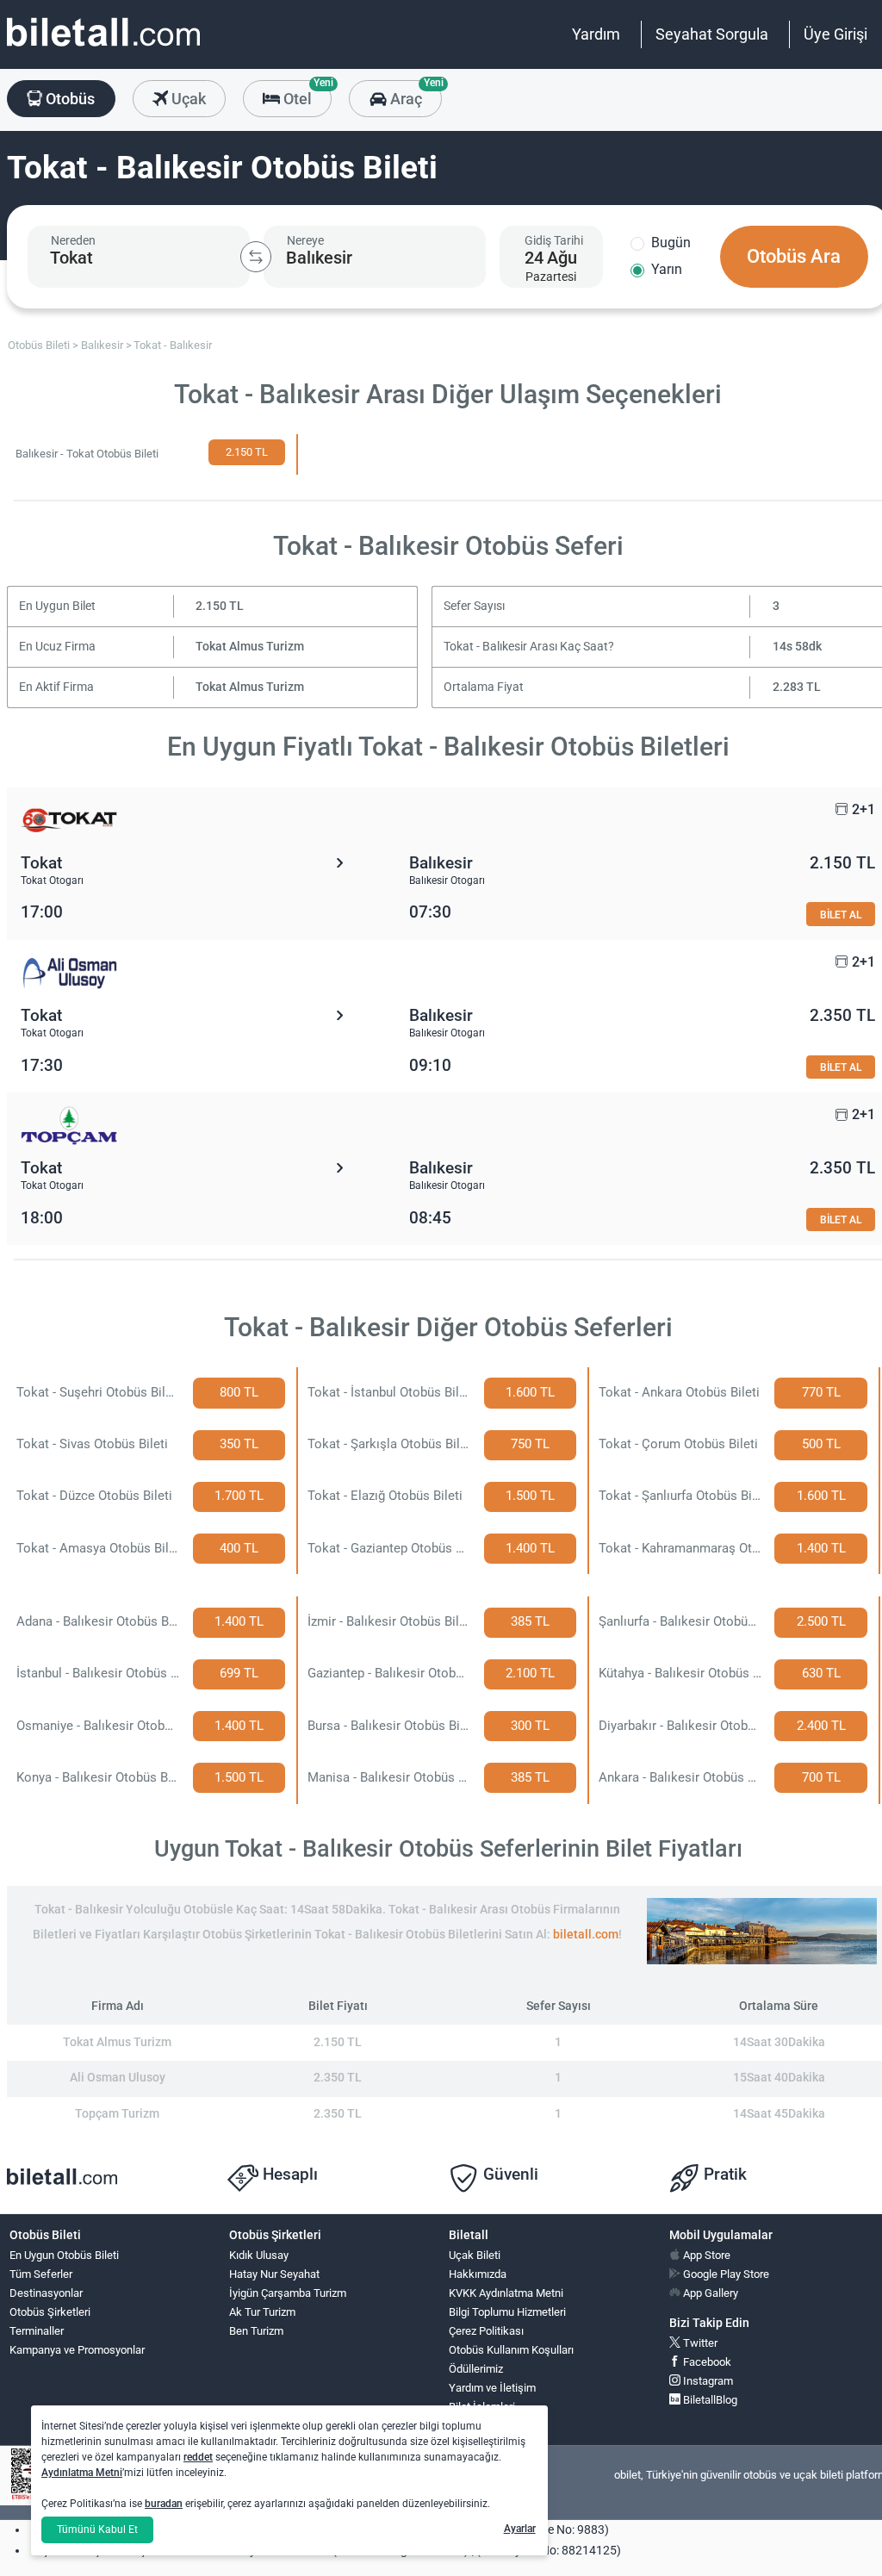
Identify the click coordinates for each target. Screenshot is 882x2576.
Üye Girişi (835, 34)
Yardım (596, 34)
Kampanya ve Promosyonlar (77, 2350)
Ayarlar (520, 2529)
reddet (198, 2457)
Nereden (73, 240)
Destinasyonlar (46, 2293)
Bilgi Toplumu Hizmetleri (507, 2312)
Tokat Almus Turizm (250, 647)
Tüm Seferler (41, 2274)
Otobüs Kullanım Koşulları (511, 2350)
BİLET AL (841, 915)
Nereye (305, 240)
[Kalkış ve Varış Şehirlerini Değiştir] (256, 257)
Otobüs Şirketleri (50, 2312)
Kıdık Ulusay (259, 2255)
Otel (306, 94)
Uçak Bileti (475, 2255)
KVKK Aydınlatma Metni (506, 2293)
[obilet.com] (103, 48)
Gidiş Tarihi (554, 240)
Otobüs (68, 99)
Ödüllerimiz (476, 2369)
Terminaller (37, 2331)
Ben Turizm (256, 2331)
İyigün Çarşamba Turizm (288, 2293)
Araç (414, 94)
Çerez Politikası (486, 2331)
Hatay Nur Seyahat (274, 2274)
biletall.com (586, 1935)
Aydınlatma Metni (82, 2473)
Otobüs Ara (794, 256)
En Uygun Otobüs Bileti (64, 2255)
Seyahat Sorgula (712, 34)
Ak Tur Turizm (262, 2312)
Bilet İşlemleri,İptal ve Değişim (488, 2414)
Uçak (187, 99)
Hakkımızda (478, 2274)
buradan (164, 2504)
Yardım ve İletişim (492, 2388)
